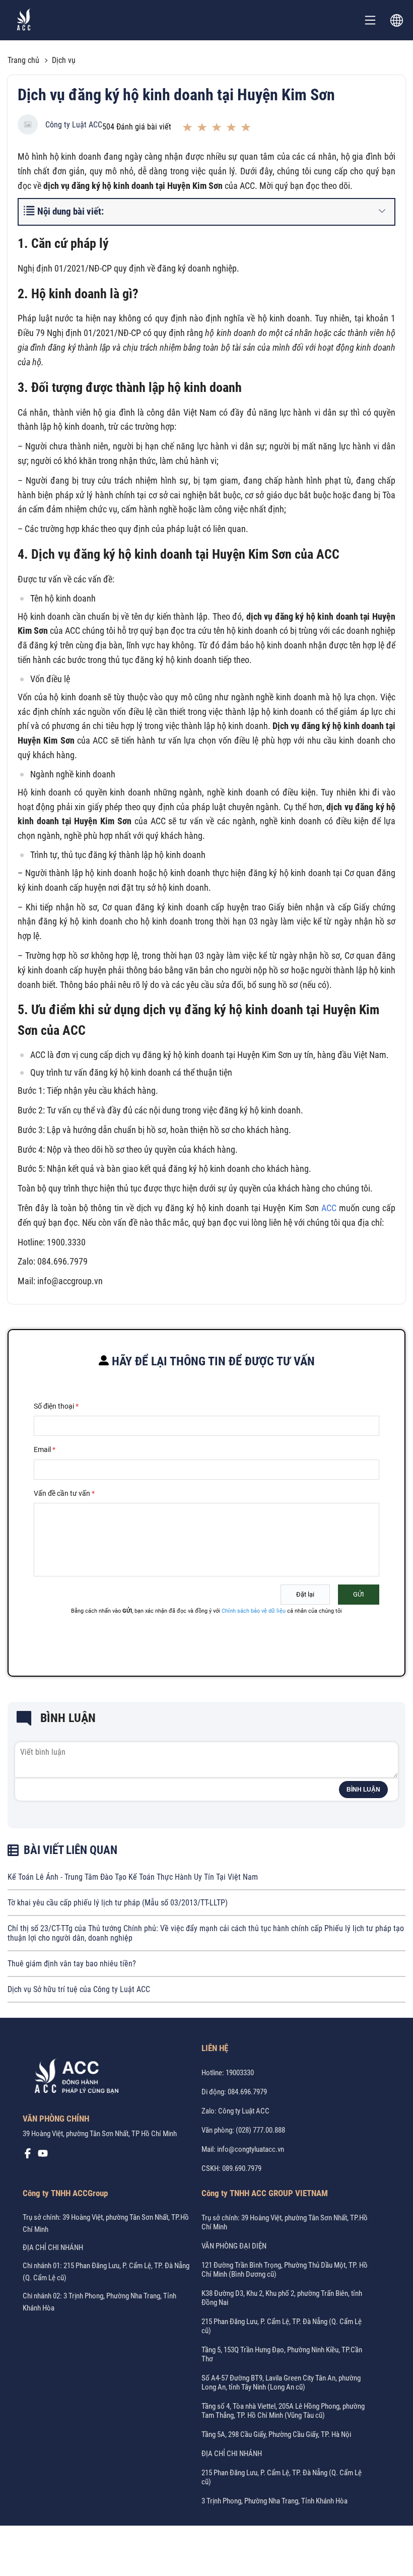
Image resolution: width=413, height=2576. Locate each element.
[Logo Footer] (73, 2078)
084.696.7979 (247, 2092)
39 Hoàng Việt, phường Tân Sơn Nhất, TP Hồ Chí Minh (100, 2134)
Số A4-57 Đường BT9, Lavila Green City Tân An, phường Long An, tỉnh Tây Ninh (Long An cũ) (281, 2383)
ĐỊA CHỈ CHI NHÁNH (53, 2248)
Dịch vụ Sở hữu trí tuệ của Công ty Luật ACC (79, 1989)
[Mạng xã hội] (28, 2156)
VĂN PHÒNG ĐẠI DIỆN (234, 2246)
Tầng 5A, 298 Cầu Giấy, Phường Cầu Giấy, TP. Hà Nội (276, 2434)
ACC (329, 1208)
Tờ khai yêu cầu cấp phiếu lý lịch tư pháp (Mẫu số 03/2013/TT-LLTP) (118, 1903)
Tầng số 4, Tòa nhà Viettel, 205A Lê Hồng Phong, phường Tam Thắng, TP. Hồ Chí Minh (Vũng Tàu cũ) (283, 2411)
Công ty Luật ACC (74, 125)
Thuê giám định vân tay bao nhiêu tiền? (72, 1964)
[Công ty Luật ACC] (24, 20)
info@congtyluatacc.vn (251, 2149)
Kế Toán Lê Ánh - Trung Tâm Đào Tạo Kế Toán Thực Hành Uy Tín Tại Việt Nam (133, 1877)
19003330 (240, 2073)
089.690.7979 (242, 2168)
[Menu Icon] (370, 20)
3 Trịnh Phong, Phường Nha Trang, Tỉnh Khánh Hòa (274, 2501)
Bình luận (363, 1790)
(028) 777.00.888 (260, 2130)
